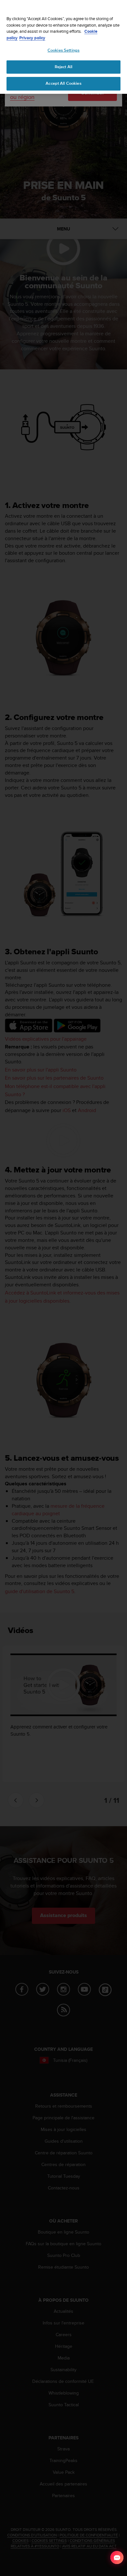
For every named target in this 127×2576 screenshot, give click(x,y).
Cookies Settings (63, 50)
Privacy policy (32, 38)
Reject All (63, 67)
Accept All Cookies (63, 83)
